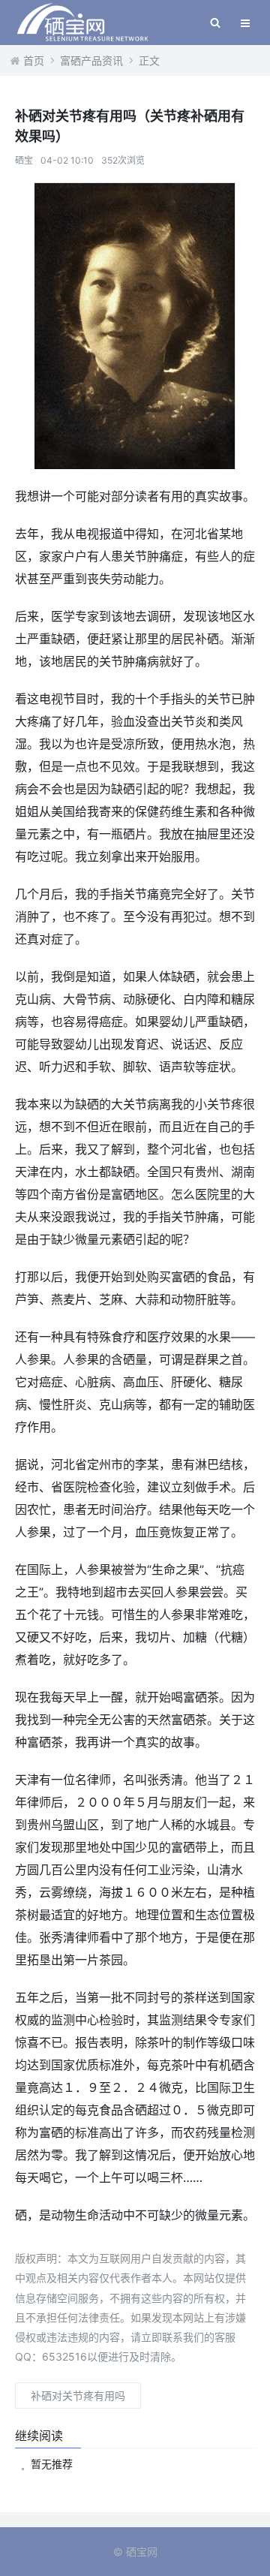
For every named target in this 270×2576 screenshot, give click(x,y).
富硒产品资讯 (91, 60)
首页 (34, 60)
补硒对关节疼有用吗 (78, 2395)
